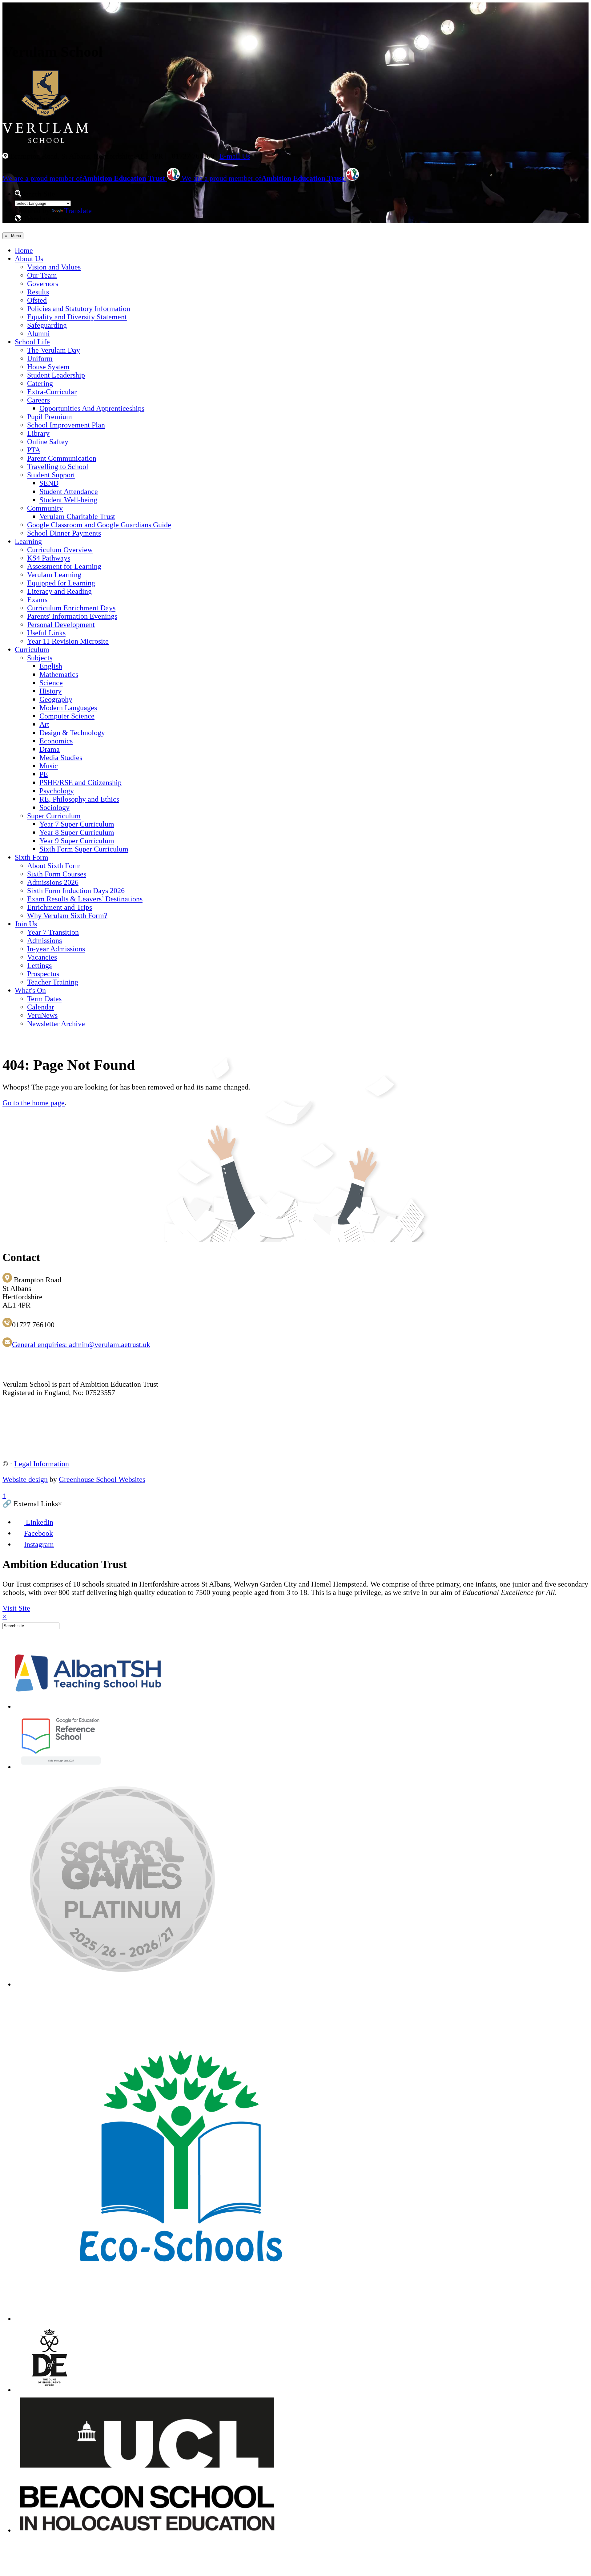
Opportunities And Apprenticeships (92, 408)
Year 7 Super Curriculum (77, 824)
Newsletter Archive (56, 1024)
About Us (29, 259)
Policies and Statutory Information (79, 309)
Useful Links (46, 633)
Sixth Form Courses (57, 874)
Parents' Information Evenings (72, 616)
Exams (37, 600)
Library (38, 433)
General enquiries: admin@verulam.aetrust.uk (81, 1345)
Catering (40, 383)
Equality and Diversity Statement (77, 317)
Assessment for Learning (64, 566)
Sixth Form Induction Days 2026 (76, 891)
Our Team (42, 275)
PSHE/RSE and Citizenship (80, 783)
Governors (43, 284)
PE (44, 774)
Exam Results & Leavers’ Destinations (85, 899)
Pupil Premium (50, 417)
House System (48, 367)
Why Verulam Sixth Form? (67, 916)
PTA (34, 450)
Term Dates (44, 999)
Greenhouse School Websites (102, 1479)
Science (51, 683)
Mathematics (59, 674)
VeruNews (42, 1015)
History (50, 691)
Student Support (51, 475)
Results (38, 292)
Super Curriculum (54, 816)
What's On (30, 990)
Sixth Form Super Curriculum (84, 849)
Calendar (41, 1007)
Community (45, 508)
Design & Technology (72, 733)
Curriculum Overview (60, 550)
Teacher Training (53, 982)
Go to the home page (34, 1103)
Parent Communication (62, 458)
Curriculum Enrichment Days (71, 608)
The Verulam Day (54, 350)
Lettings (39, 965)
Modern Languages (68, 708)
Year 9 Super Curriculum (77, 841)
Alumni (38, 334)
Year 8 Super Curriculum (77, 832)
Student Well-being (68, 500)
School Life (32, 342)
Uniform (40, 358)
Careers (38, 400)
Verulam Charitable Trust (77, 516)
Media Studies (61, 758)
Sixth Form (32, 857)
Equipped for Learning (61, 583)
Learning (28, 541)
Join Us (26, 924)
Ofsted (37, 300)
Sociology (54, 807)
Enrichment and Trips (60, 907)
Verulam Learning (54, 575)
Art (44, 724)
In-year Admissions (56, 949)
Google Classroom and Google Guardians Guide (99, 525)
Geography (56, 699)
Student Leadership (56, 375)
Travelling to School (58, 467)
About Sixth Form (54, 866)
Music (49, 766)
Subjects (40, 658)
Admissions (44, 940)
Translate (78, 211)
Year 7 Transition (53, 932)
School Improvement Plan (66, 425)
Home (24, 250)
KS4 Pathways (49, 558)
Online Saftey (48, 442)
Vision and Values (54, 267)
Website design (25, 1479)
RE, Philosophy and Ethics (79, 799)
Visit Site (16, 1608)
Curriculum (32, 649)
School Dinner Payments (64, 533)
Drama (50, 749)
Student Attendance (69, 491)
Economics (56, 741)
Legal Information (42, 1464)
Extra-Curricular (52, 392)
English (51, 666)
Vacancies (42, 957)
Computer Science (67, 716)
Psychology (57, 791)
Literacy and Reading (59, 591)
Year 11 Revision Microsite (68, 641)
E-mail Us (235, 156)
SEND (49, 483)
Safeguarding (47, 325)
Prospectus (43, 974)
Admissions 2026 (53, 882)
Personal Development (61, 625)
